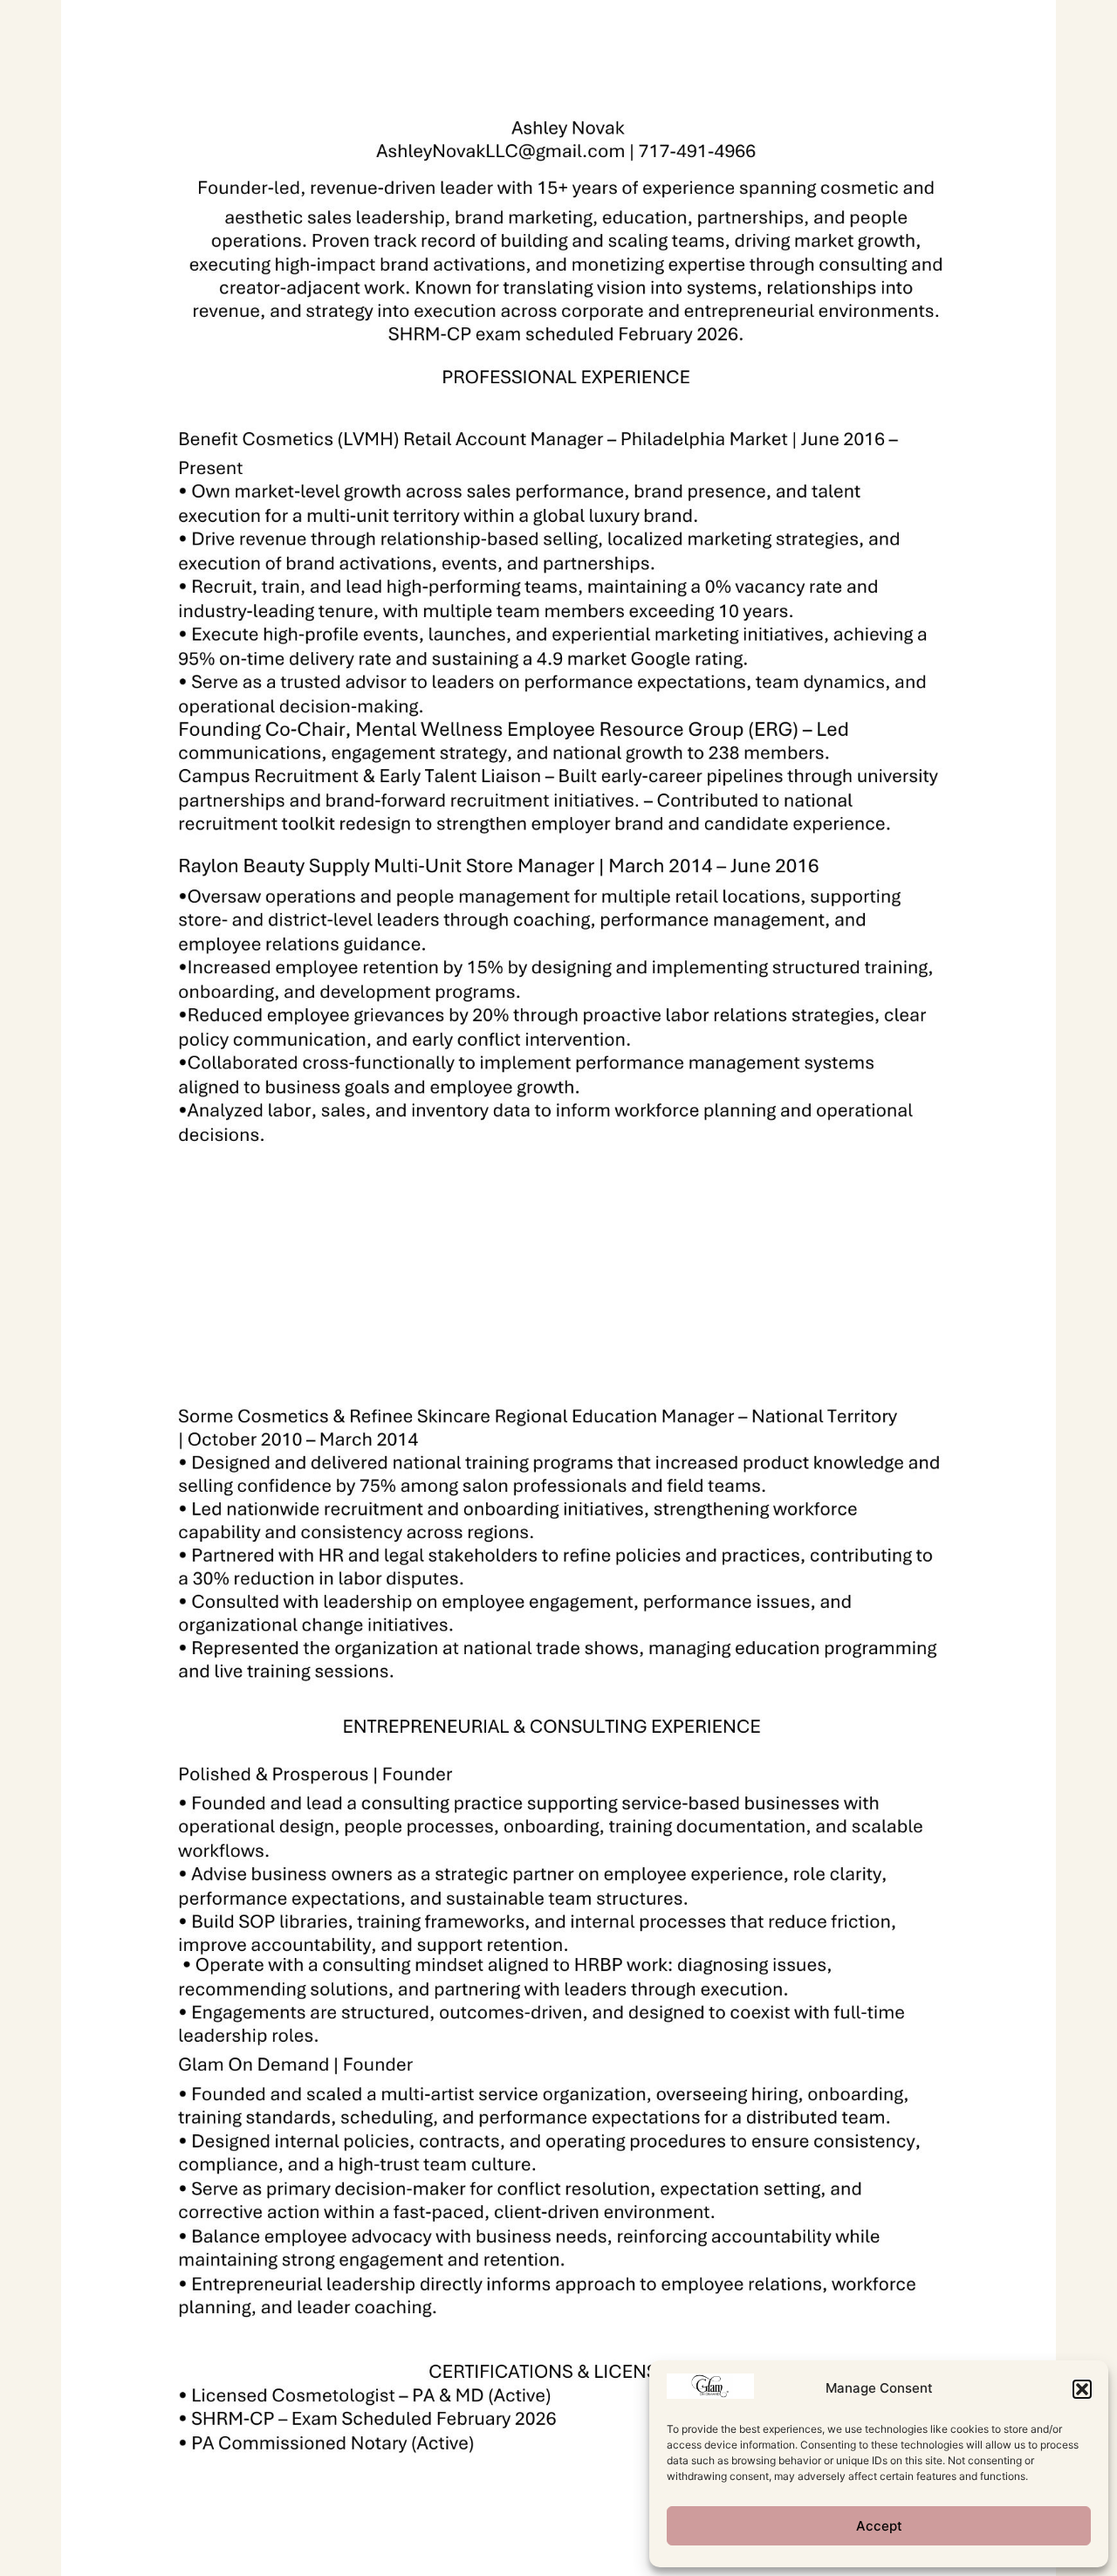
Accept (879, 2526)
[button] (1082, 2389)
